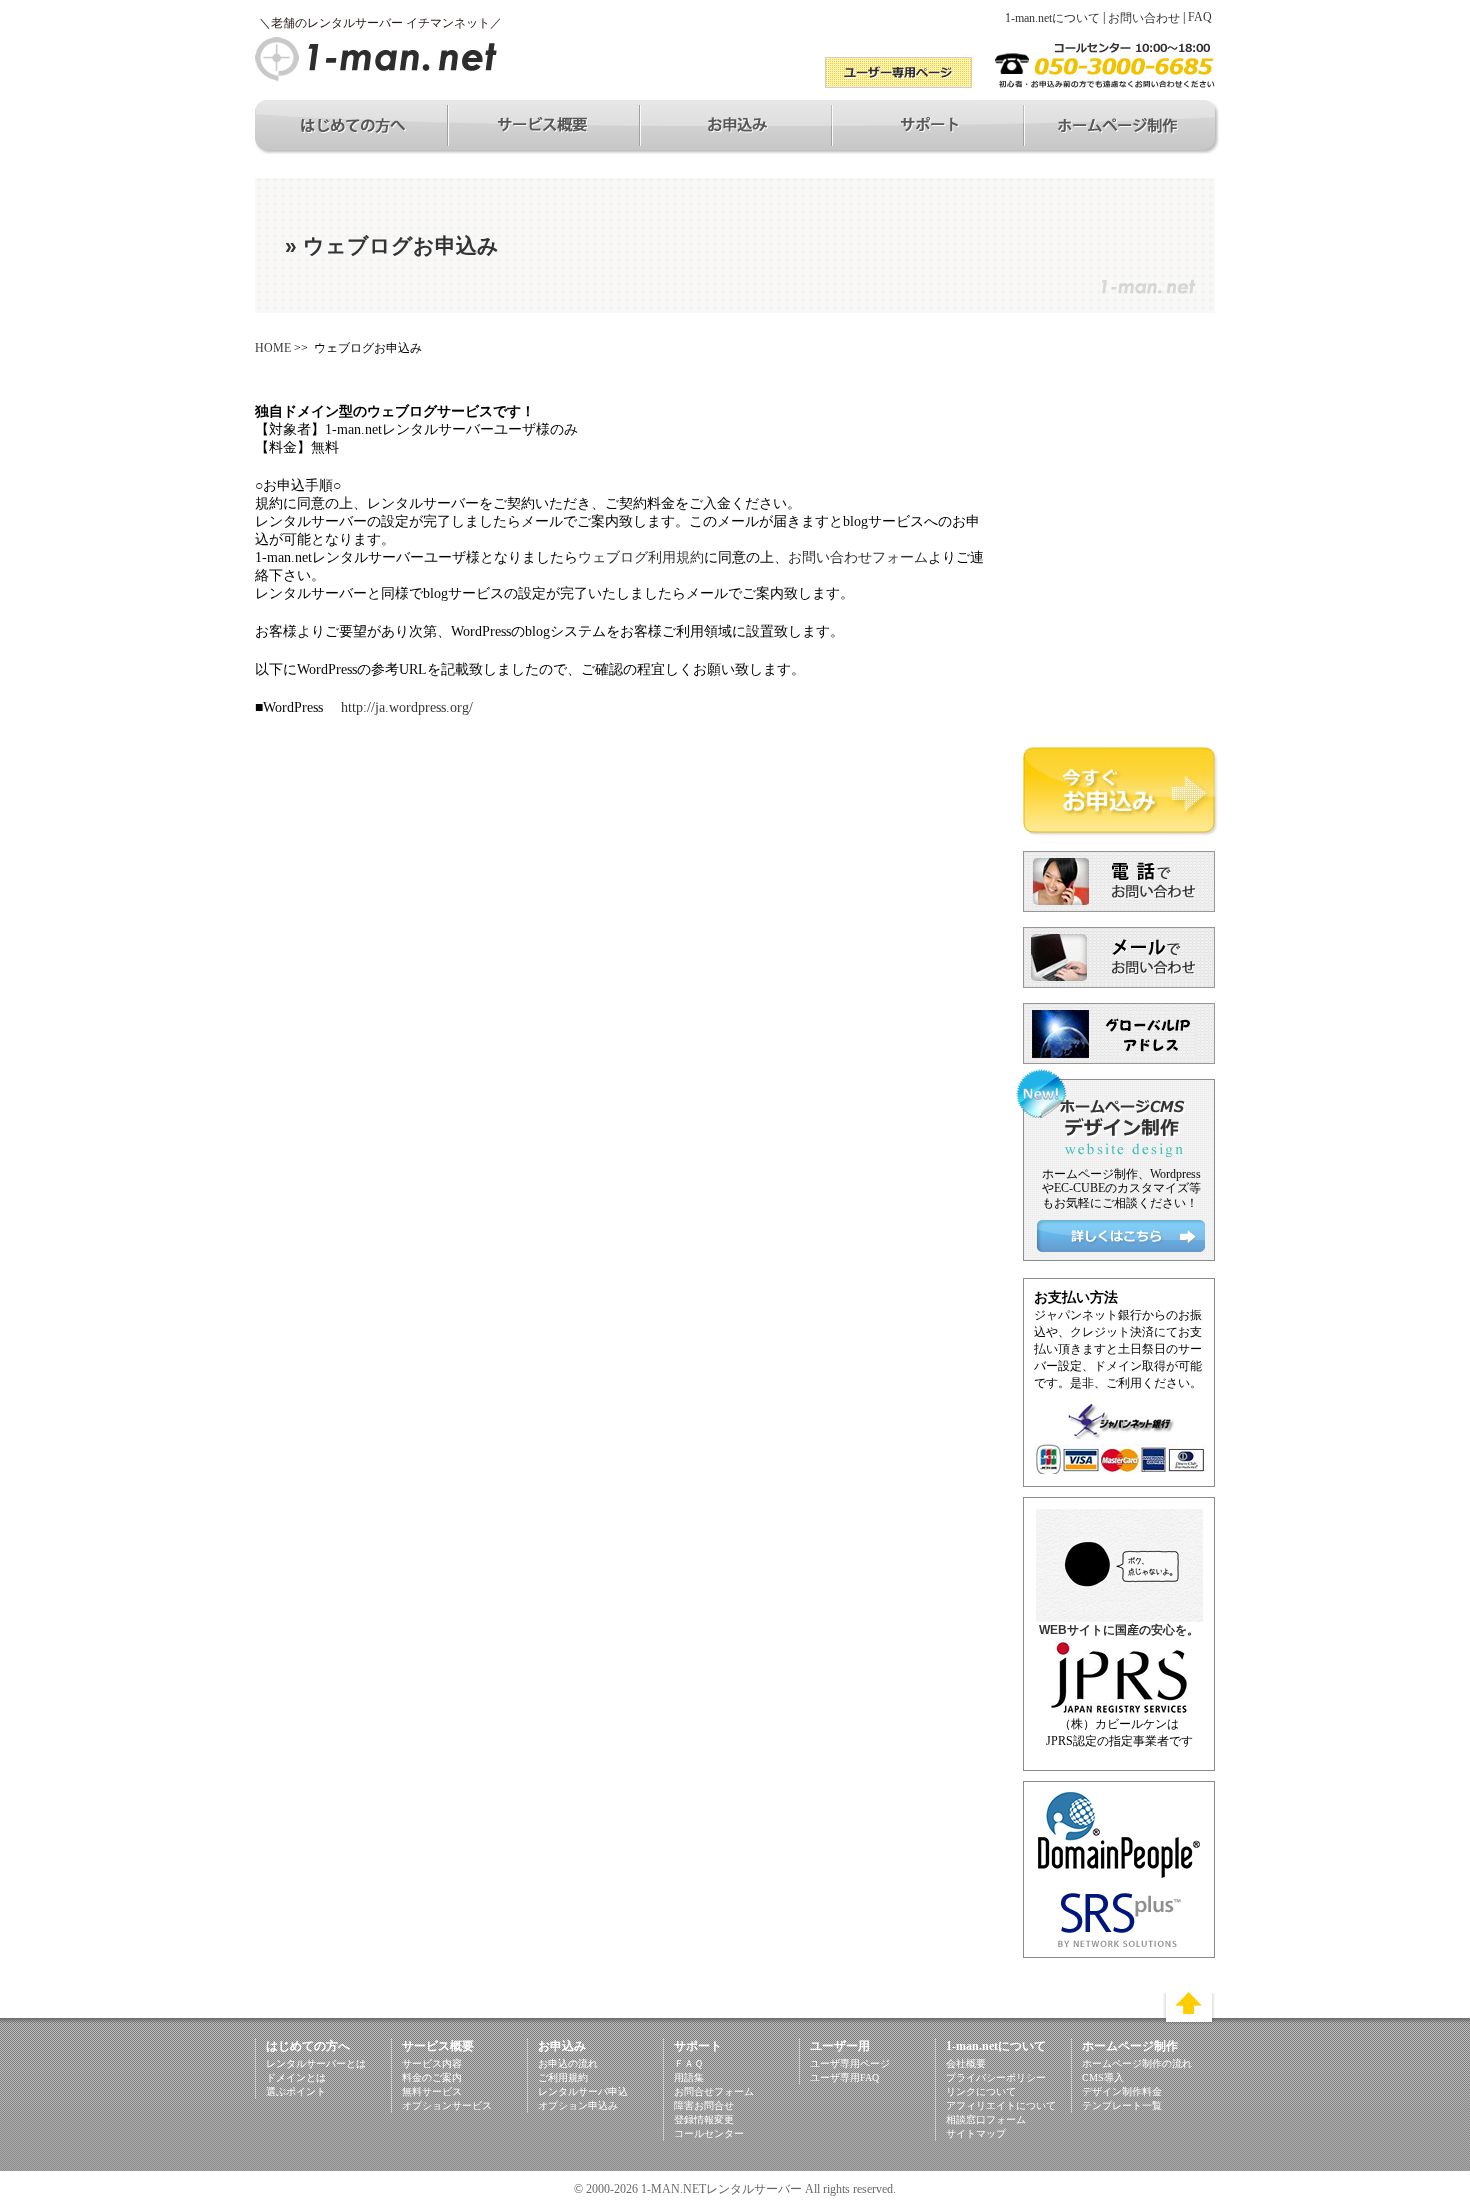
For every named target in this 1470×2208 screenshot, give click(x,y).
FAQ (1200, 17)
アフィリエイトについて (1001, 2105)
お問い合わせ (1144, 18)
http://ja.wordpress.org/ (405, 707)
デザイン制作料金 (1122, 2091)
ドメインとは (296, 2077)
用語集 (689, 2077)
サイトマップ (976, 2133)
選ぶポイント (296, 2091)
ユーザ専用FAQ (844, 2077)
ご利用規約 (563, 2077)
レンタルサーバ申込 (583, 2091)
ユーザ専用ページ (850, 2063)
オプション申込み (578, 2105)
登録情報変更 (704, 2119)
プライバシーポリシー (996, 2077)
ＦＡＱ (688, 2063)
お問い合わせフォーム (858, 557)
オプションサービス (447, 2105)
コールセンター (709, 2133)
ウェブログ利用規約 (641, 557)
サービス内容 (432, 2063)
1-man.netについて (1052, 18)
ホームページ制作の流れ (1137, 2063)
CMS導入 (1103, 2077)
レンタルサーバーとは (316, 2063)
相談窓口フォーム (986, 2119)
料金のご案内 (432, 2077)
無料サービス (432, 2091)
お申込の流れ (568, 2063)
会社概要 (966, 2063)
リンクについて (981, 2091)
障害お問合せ (704, 2105)
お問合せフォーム (714, 2091)
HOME (273, 348)
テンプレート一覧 (1122, 2105)
